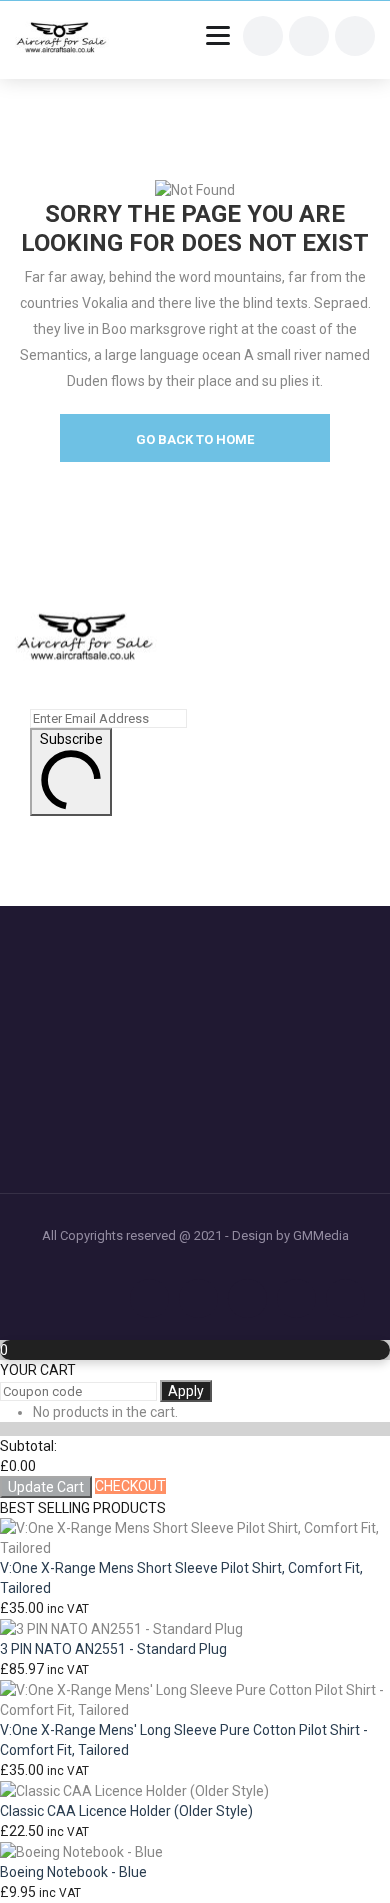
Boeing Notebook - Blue (73, 1872)
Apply (186, 1391)
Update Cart (46, 1487)
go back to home (195, 439)
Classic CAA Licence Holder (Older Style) (126, 1811)
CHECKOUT (130, 1486)
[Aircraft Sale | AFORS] (62, 40)
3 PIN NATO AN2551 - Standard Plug (113, 1649)
